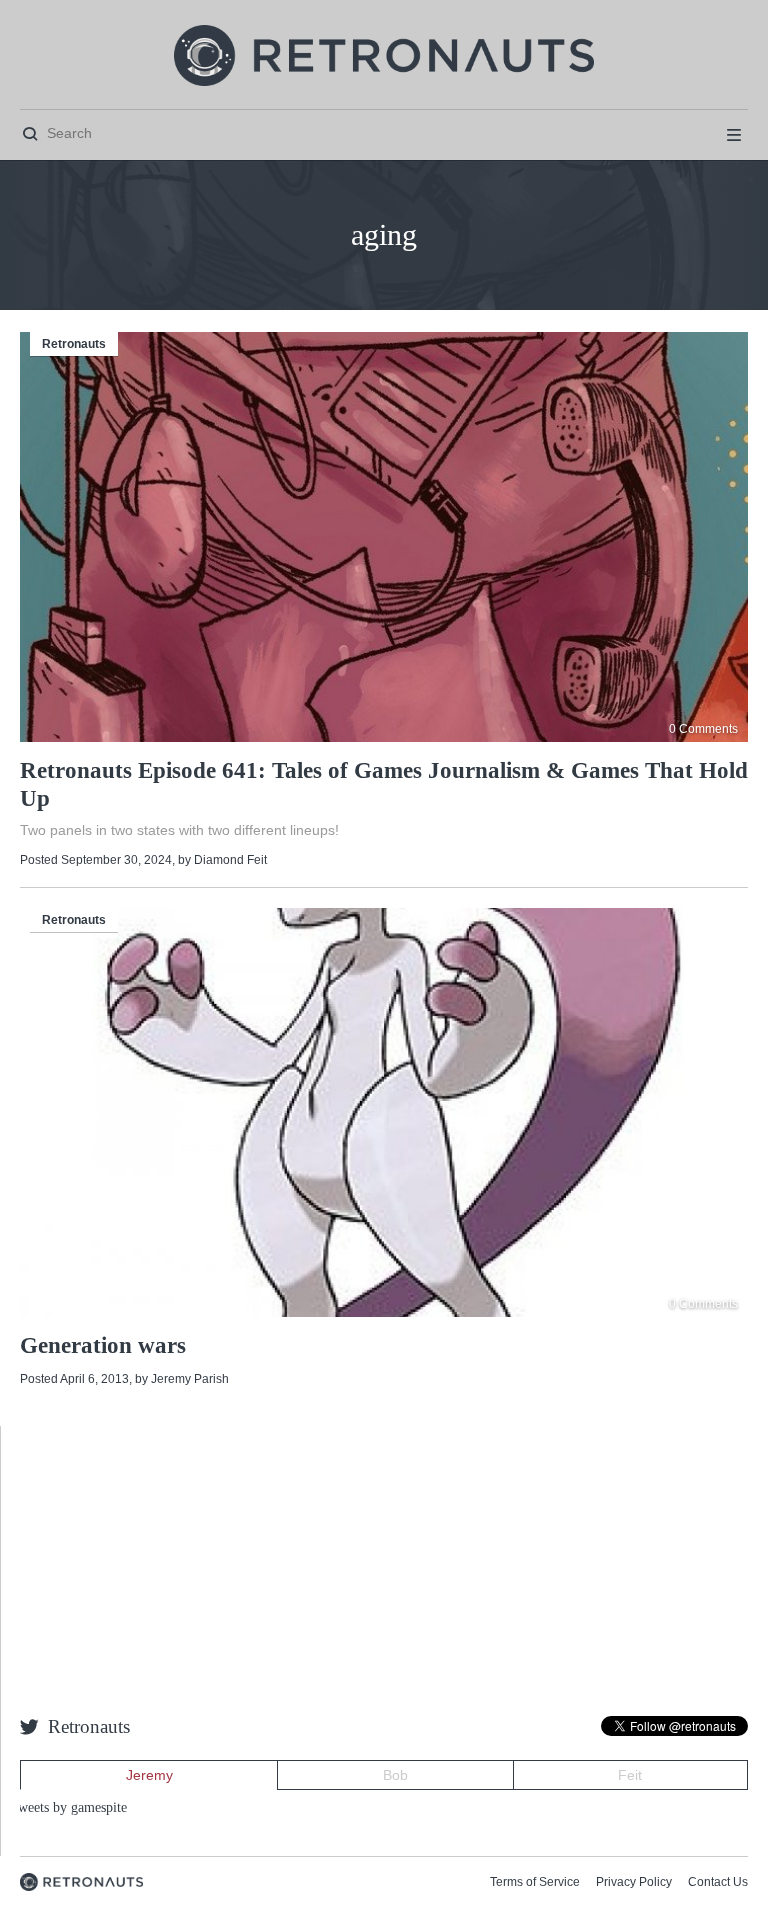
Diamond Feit (230, 860)
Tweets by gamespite (68, 1807)
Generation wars (103, 1345)
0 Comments (703, 729)
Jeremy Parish (190, 1379)
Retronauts (74, 344)
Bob (395, 1775)
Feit (630, 1775)
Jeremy (149, 1775)
